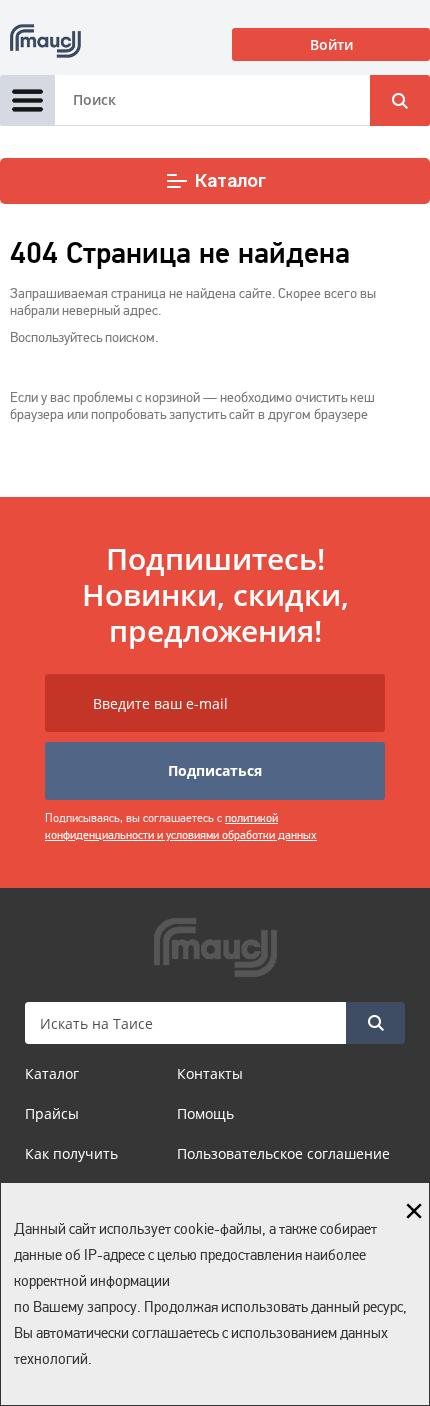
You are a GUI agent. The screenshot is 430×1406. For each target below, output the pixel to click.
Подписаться (215, 770)
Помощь (205, 1113)
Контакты (210, 1073)
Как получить (71, 1153)
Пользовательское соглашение (283, 1153)
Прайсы (52, 1113)
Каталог (230, 181)
